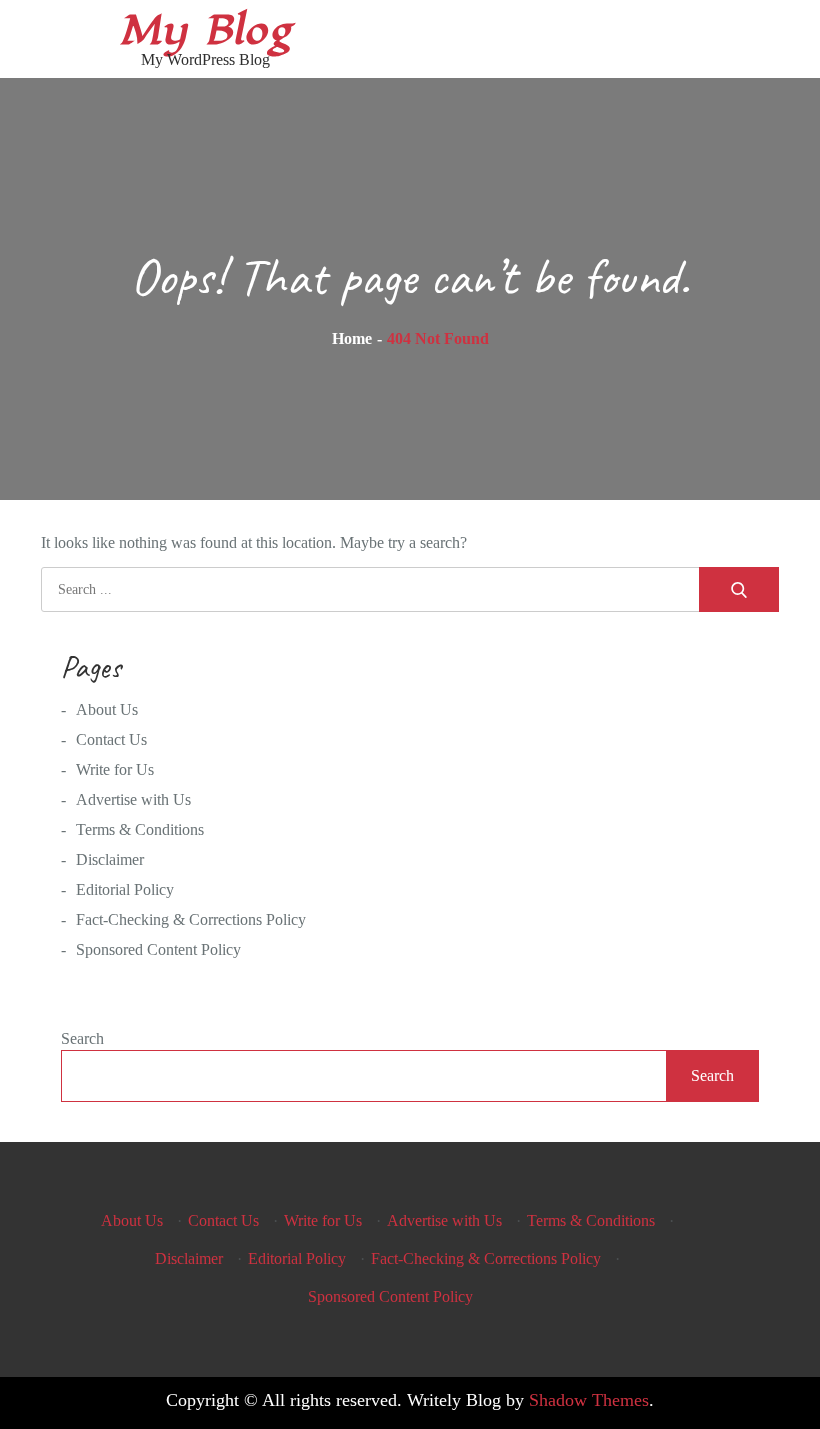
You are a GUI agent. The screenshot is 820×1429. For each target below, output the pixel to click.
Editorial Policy (125, 889)
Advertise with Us (133, 799)
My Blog (205, 30)
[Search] (739, 589)
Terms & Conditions (140, 829)
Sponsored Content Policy (158, 949)
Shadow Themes (589, 1400)
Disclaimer (110, 859)
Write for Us (115, 769)
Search (82, 1038)
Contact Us (111, 739)
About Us (107, 709)
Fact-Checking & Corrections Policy (191, 919)
